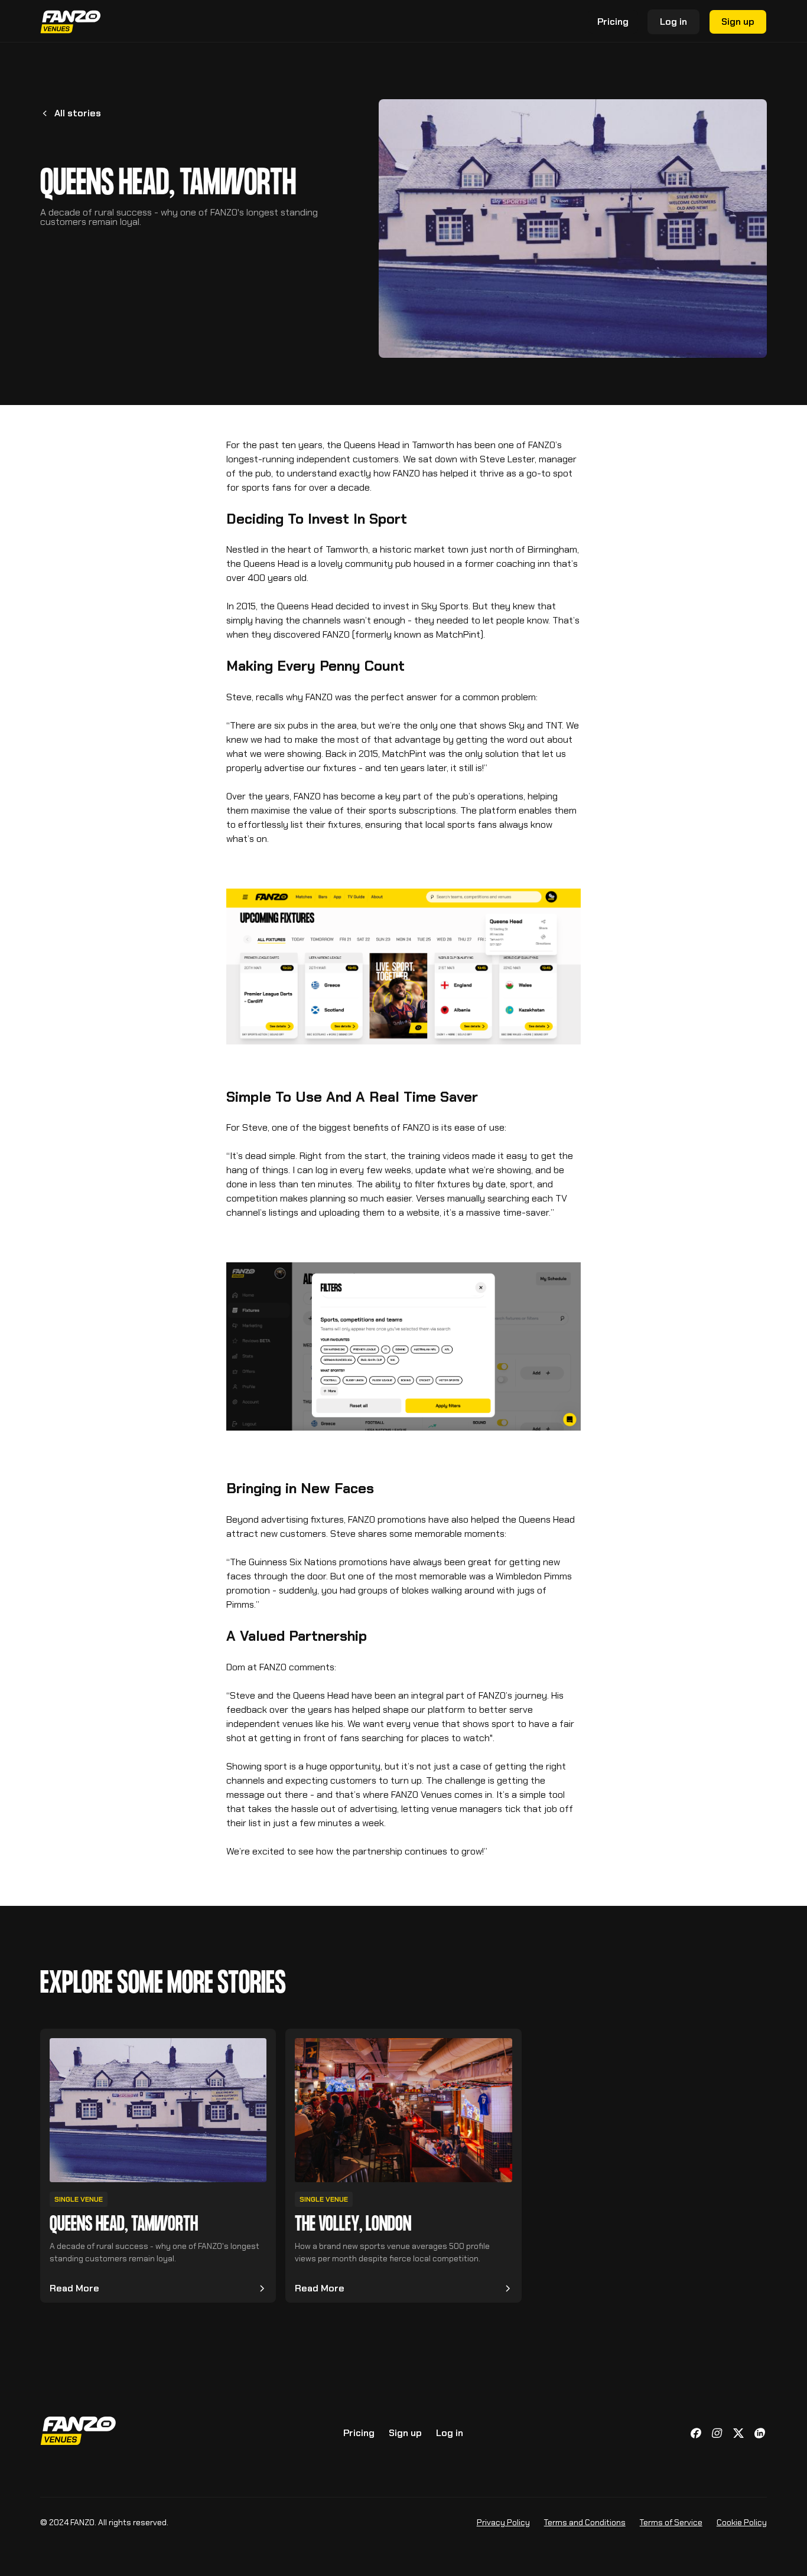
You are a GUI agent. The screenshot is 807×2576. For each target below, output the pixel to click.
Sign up (738, 22)
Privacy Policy (503, 2522)
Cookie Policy (742, 2522)
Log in (673, 22)
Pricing (359, 2433)
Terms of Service (671, 2522)
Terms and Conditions (585, 2522)
